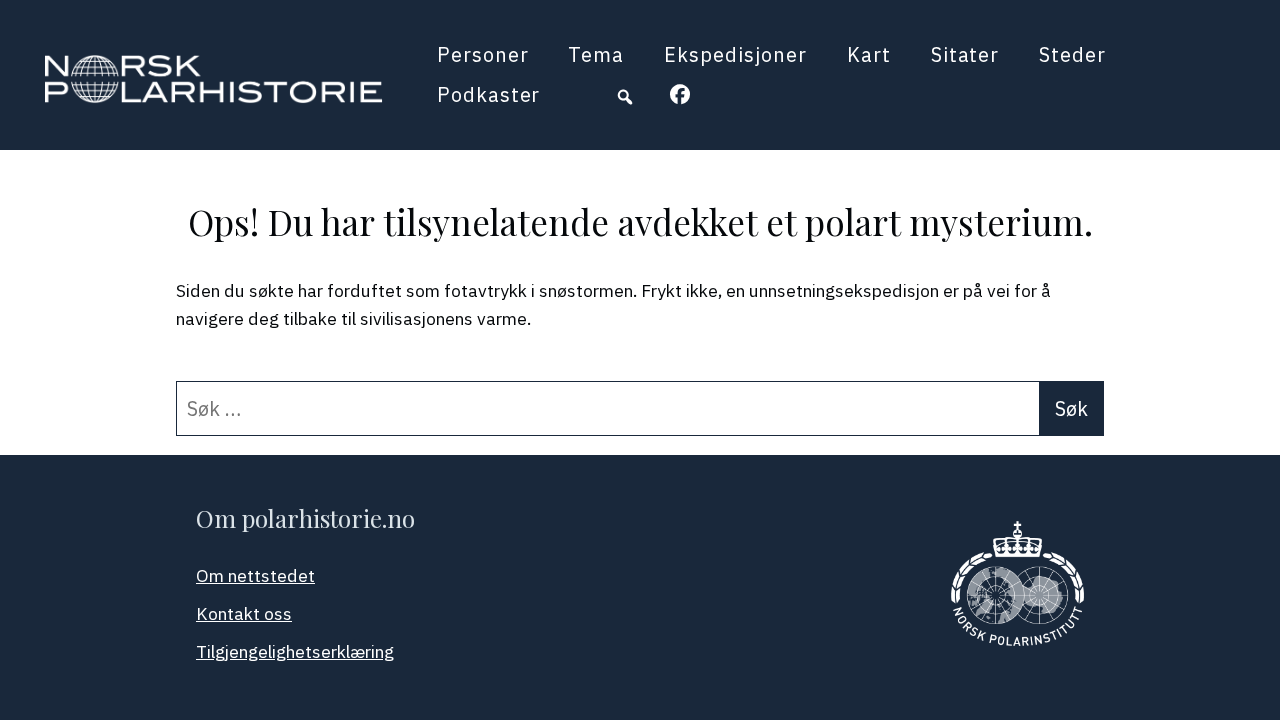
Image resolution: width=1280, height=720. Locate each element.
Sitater (965, 54)
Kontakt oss (244, 613)
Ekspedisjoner (735, 54)
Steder (1072, 54)
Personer (483, 54)
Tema (596, 54)
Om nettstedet (255, 575)
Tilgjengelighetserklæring (295, 651)
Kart (869, 54)
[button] (625, 97)
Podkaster (489, 94)
